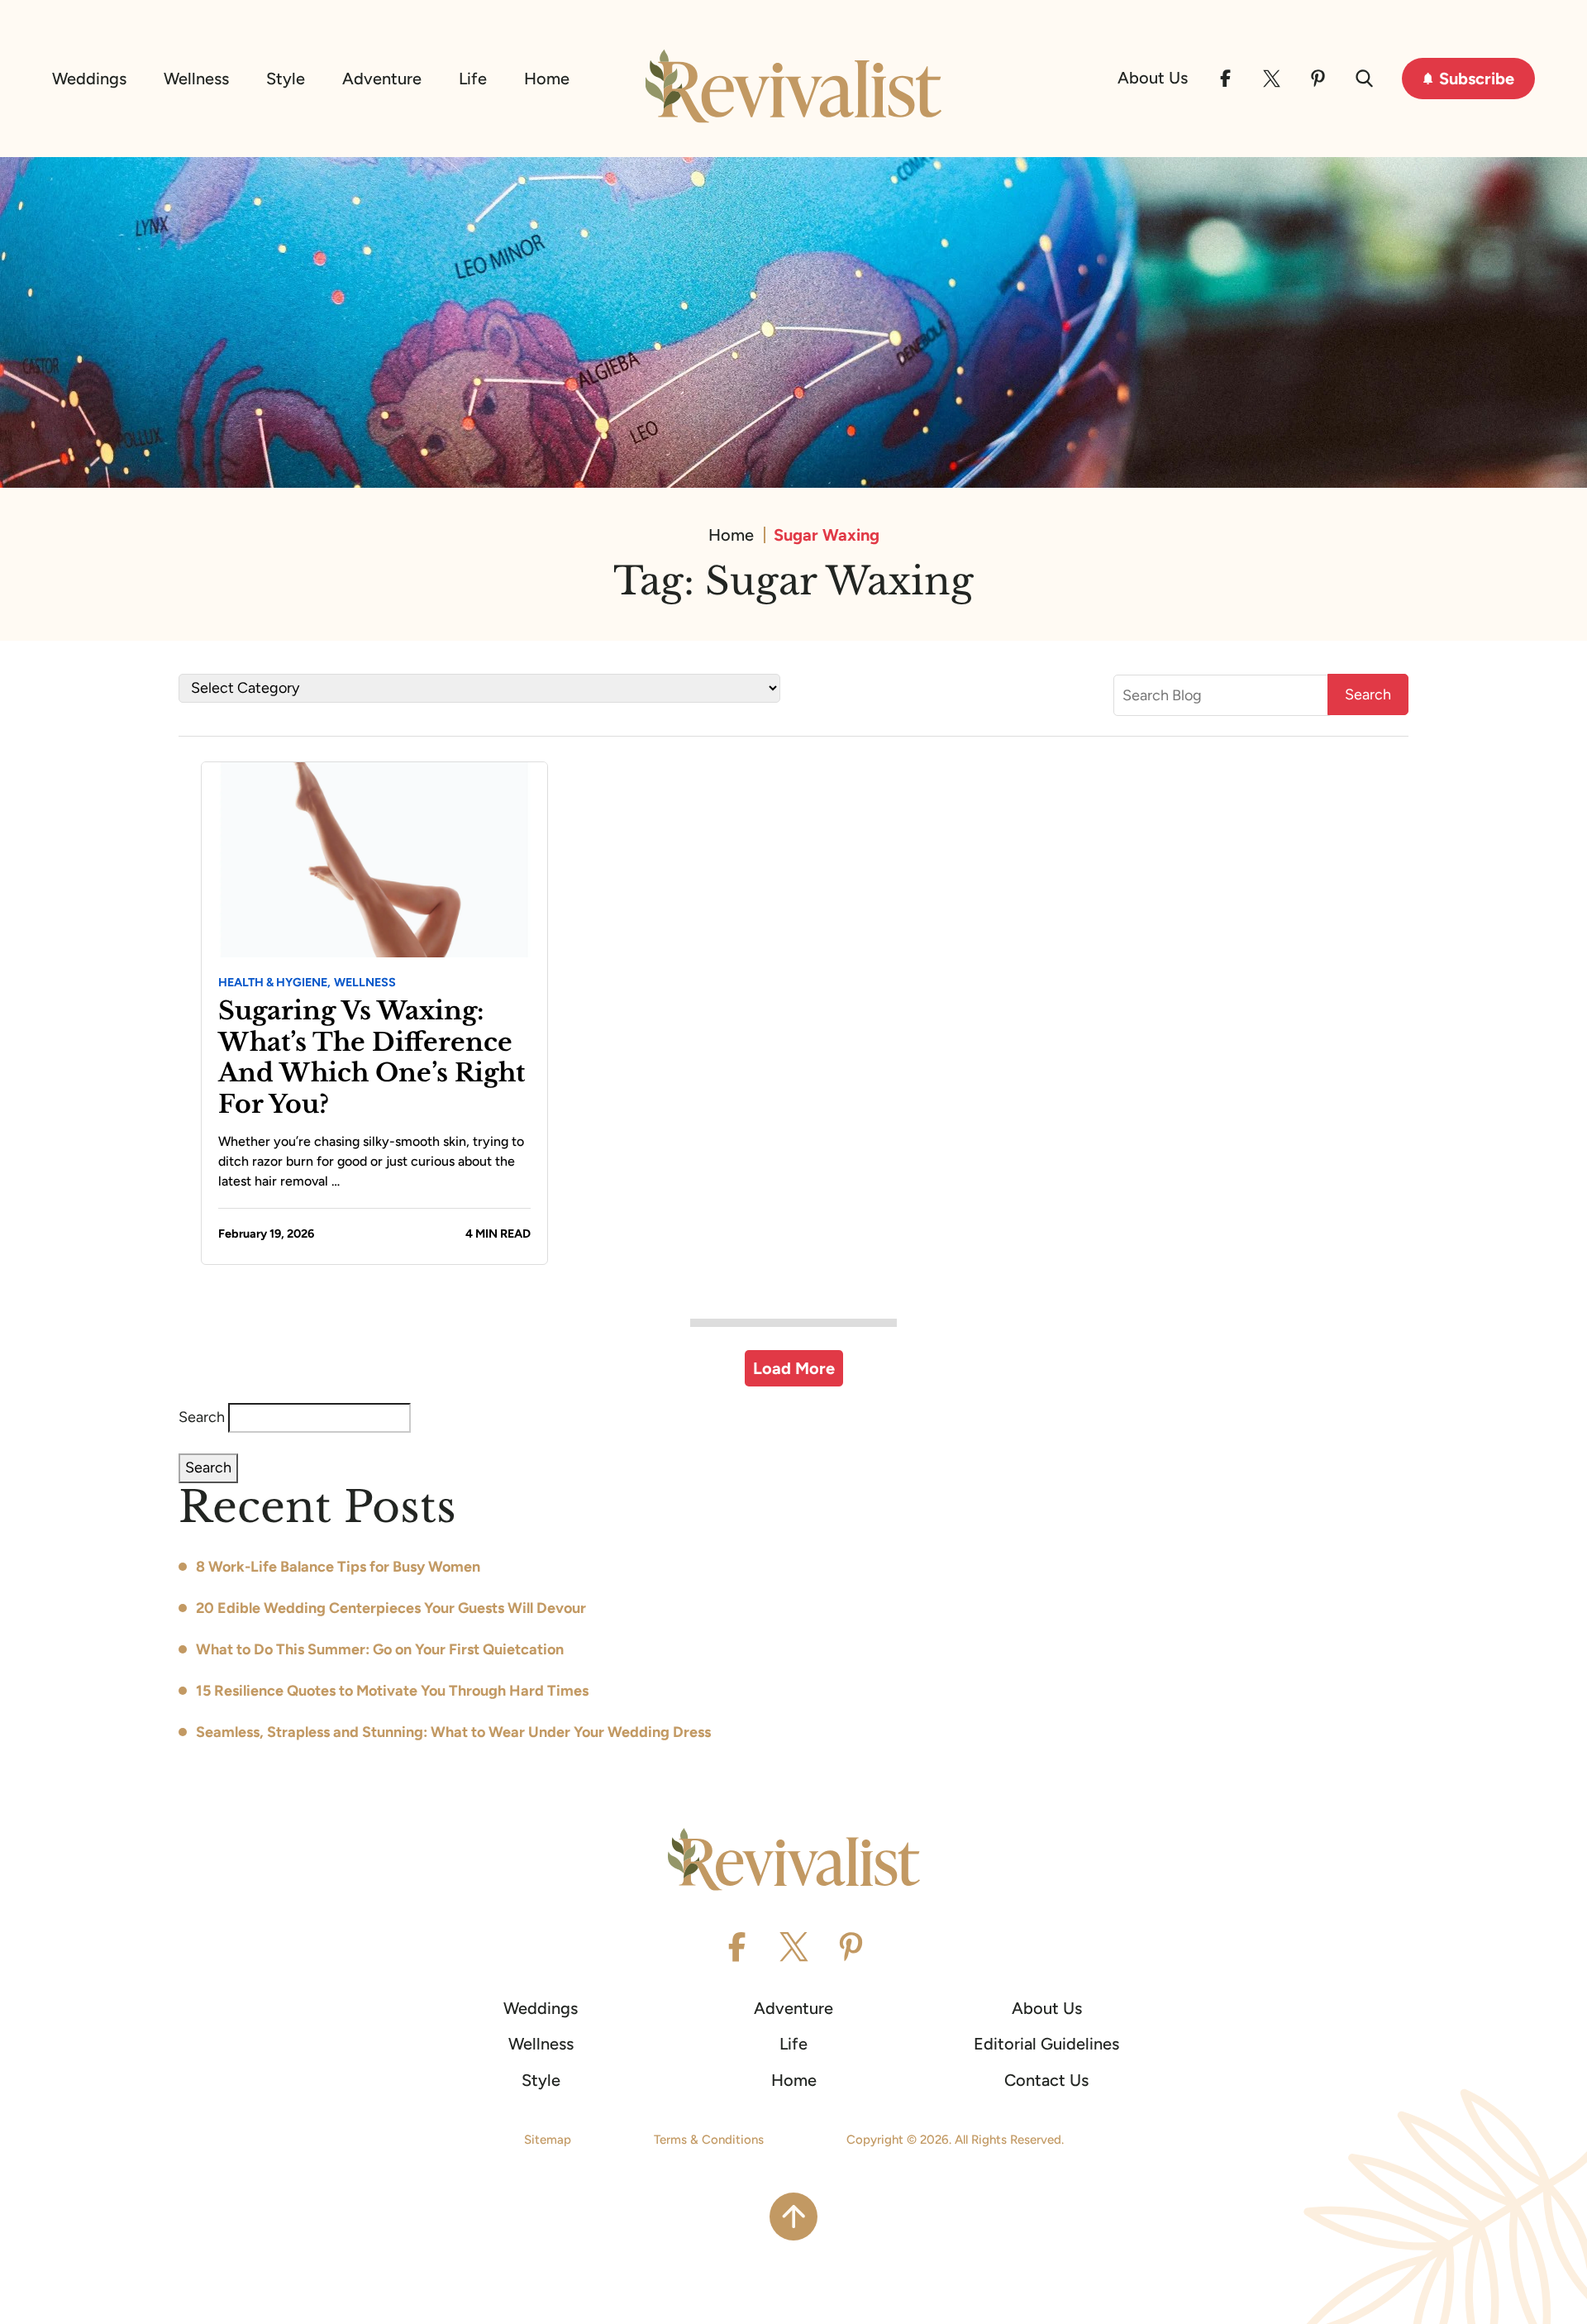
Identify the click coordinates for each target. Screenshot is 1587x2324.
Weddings (89, 79)
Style (286, 79)
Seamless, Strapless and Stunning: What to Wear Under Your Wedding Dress (453, 1732)
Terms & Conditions (709, 2140)
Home (547, 79)
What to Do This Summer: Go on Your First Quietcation (380, 1649)
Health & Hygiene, (274, 982)
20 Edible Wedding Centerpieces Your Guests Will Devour (391, 1608)
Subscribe (1477, 79)
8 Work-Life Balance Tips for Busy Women (338, 1567)
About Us (1153, 78)
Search (202, 1417)
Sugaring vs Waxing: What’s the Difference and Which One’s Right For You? (372, 1057)
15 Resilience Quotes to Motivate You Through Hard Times (392, 1691)
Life (473, 79)
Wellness (196, 79)
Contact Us (1046, 2080)
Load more (794, 1368)
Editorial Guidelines (1046, 2044)
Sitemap (548, 2140)
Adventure (382, 79)
